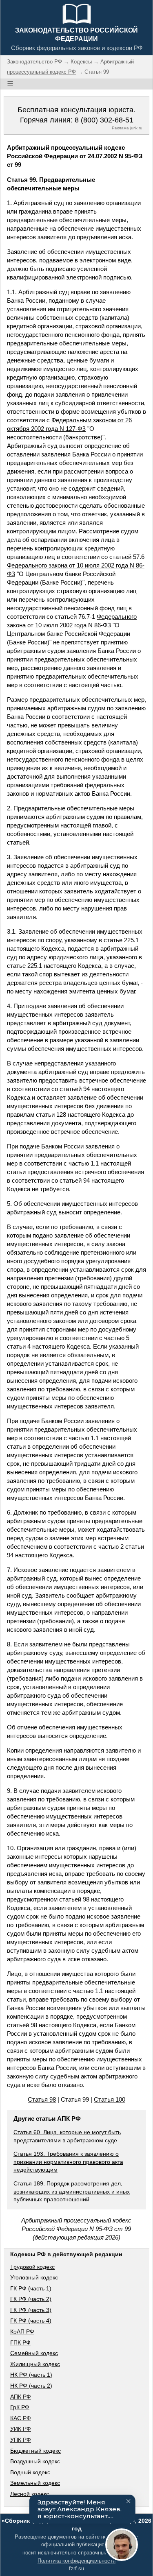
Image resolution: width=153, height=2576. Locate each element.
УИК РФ (21, 2429)
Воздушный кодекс (35, 2461)
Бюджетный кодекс (35, 2451)
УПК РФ (21, 2440)
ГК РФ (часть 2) (31, 2299)
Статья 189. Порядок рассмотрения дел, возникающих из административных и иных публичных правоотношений (72, 2191)
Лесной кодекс (30, 2494)
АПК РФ (21, 2397)
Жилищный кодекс (35, 2364)
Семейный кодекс (34, 2353)
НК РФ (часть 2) (31, 2386)
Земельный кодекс (35, 2483)
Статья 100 (110, 2099)
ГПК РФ (20, 2342)
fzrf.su (76, 2568)
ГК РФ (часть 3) (31, 2310)
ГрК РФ (20, 2407)
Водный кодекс (30, 2472)
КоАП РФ (22, 2331)
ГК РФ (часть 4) (31, 2321)
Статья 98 (42, 2099)
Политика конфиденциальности (76, 2561)
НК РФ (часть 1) (31, 2375)
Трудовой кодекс (32, 2267)
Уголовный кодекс (34, 2277)
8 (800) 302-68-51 (104, 120)
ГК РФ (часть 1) (31, 2288)
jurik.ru (136, 128)
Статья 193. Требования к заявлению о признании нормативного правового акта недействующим (68, 2162)
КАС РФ (21, 2418)
